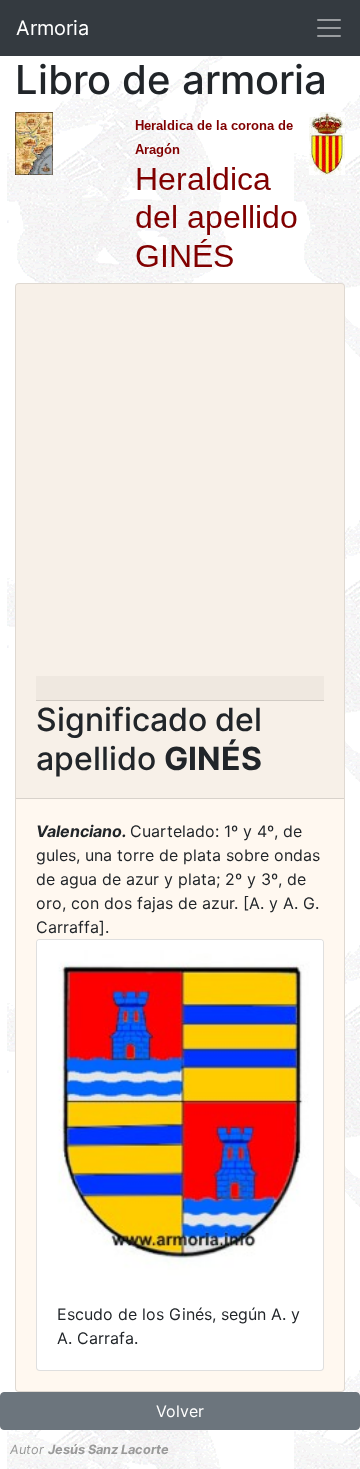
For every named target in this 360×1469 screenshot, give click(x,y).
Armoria (52, 28)
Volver (180, 1411)
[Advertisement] (180, 486)
